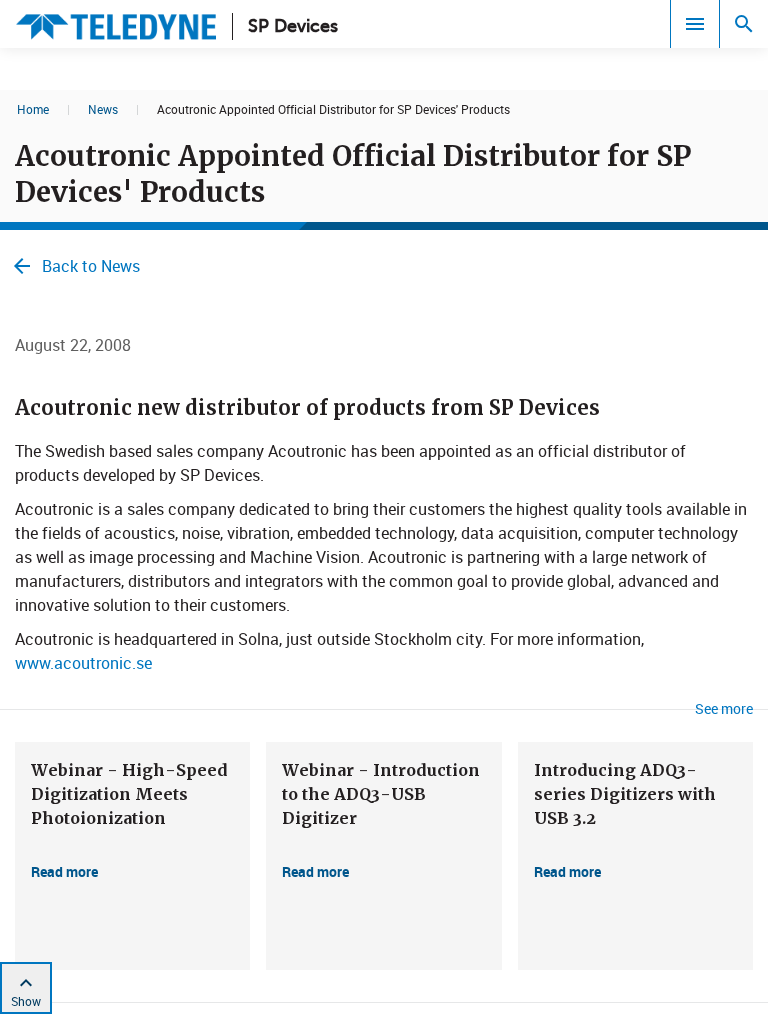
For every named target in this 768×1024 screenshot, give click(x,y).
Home (33, 109)
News (103, 109)
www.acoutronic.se (83, 663)
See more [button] (724, 708)
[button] (132, 856)
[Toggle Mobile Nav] (695, 24)
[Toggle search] (744, 24)
